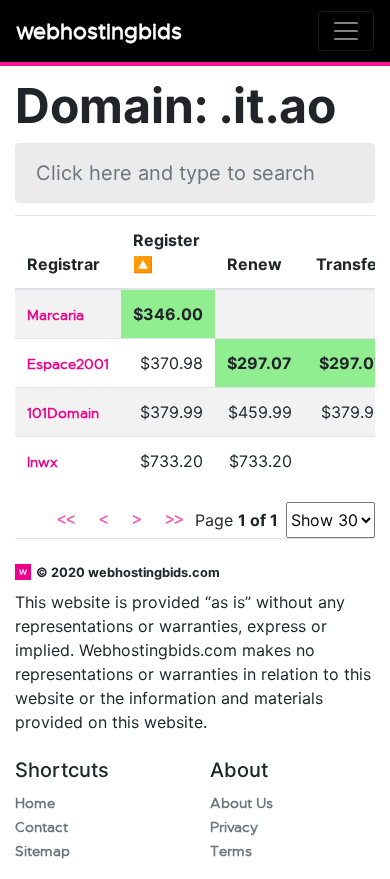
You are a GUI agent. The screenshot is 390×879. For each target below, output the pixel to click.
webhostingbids (99, 31)
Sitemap (42, 851)
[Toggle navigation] (346, 31)
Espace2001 (68, 364)
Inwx (42, 462)
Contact (41, 827)
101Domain (63, 413)
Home (35, 803)
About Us (241, 803)
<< (66, 520)
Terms (231, 851)
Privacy (234, 827)
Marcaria (55, 315)
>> (174, 520)
